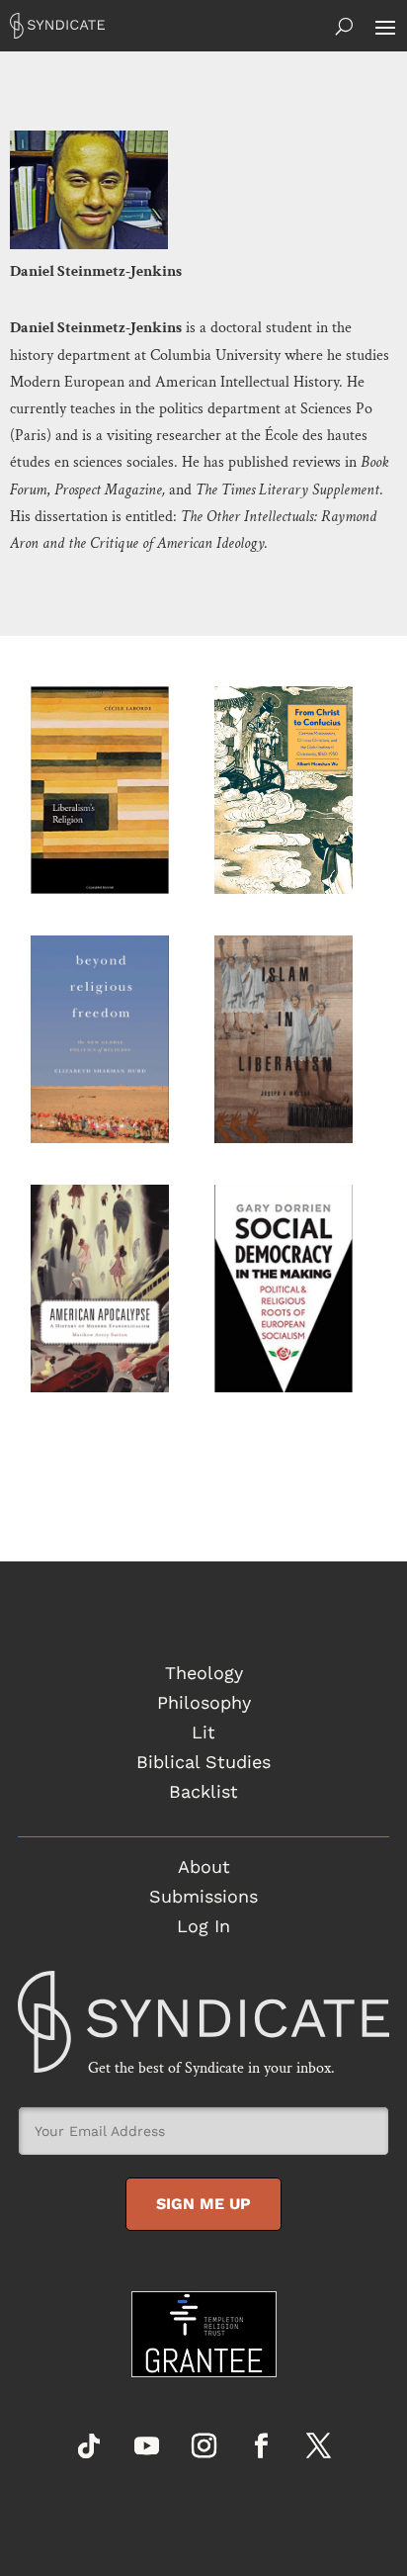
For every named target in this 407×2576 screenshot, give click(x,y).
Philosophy (204, 1704)
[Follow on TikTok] (89, 2446)
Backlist (203, 1793)
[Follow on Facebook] (261, 2446)
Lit (203, 1734)
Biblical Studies (203, 1764)
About (204, 1868)
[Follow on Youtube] (146, 2446)
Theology (204, 1675)
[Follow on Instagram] (203, 2446)
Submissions (203, 1898)
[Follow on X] (318, 2446)
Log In (203, 1928)
